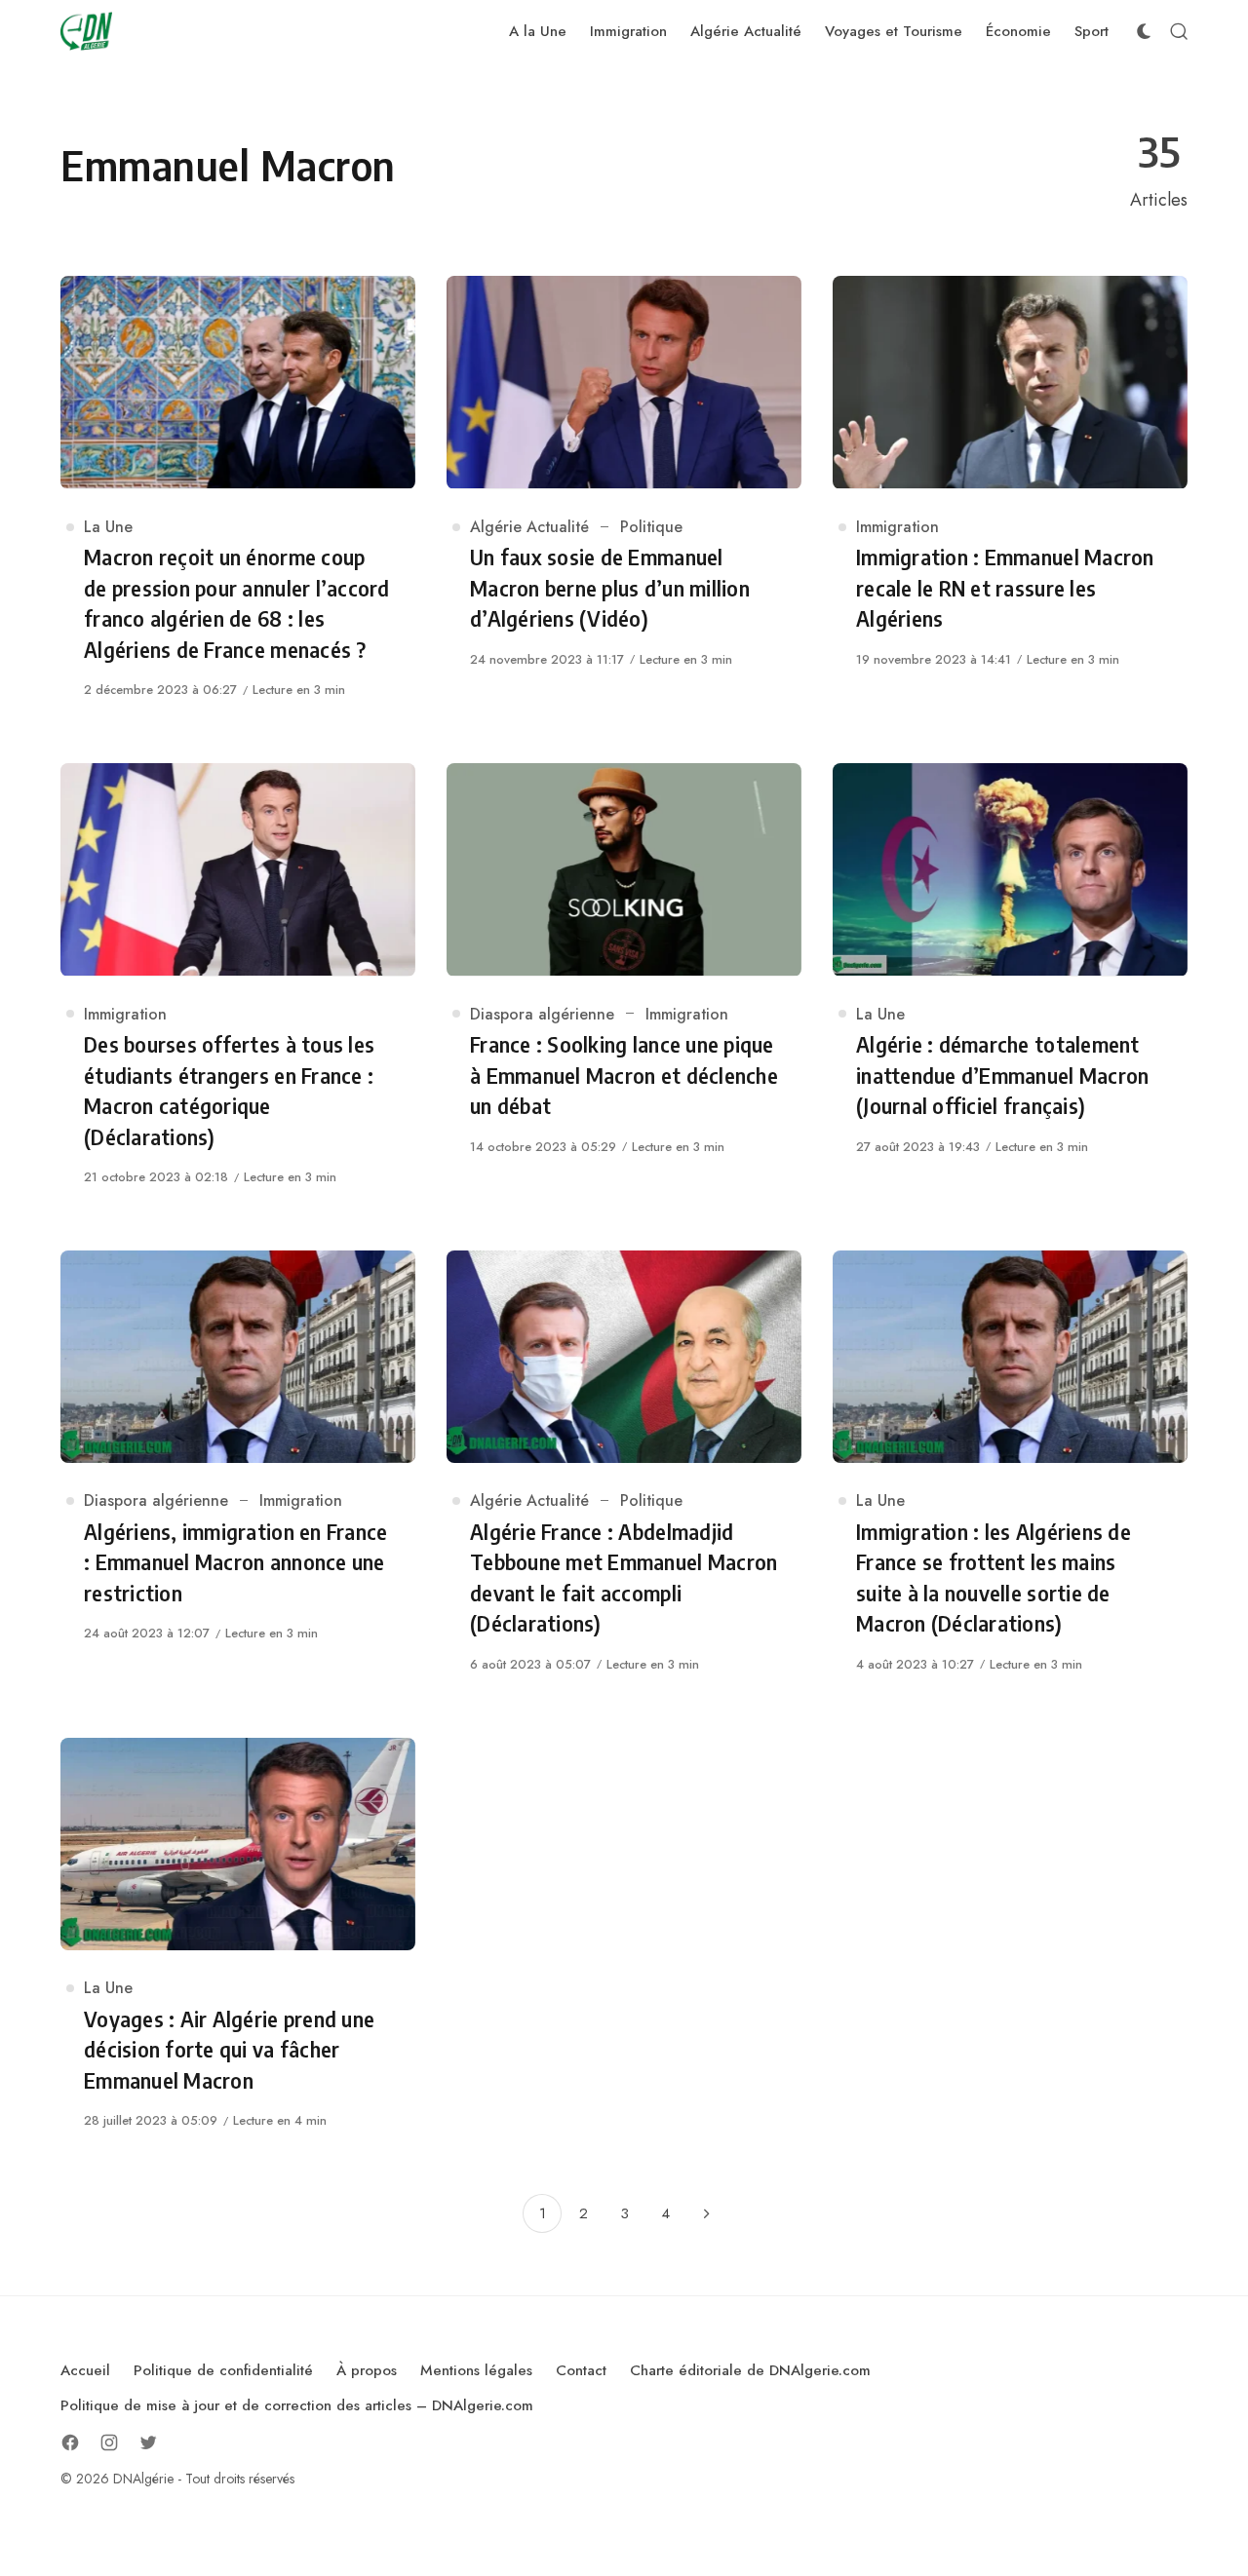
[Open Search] (1179, 31)
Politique (651, 527)
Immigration (897, 527)
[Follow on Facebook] (70, 2442)
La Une (108, 527)
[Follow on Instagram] (109, 2442)
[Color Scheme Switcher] (1144, 31)
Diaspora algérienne (542, 1014)
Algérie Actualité (529, 527)
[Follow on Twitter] (148, 2442)
